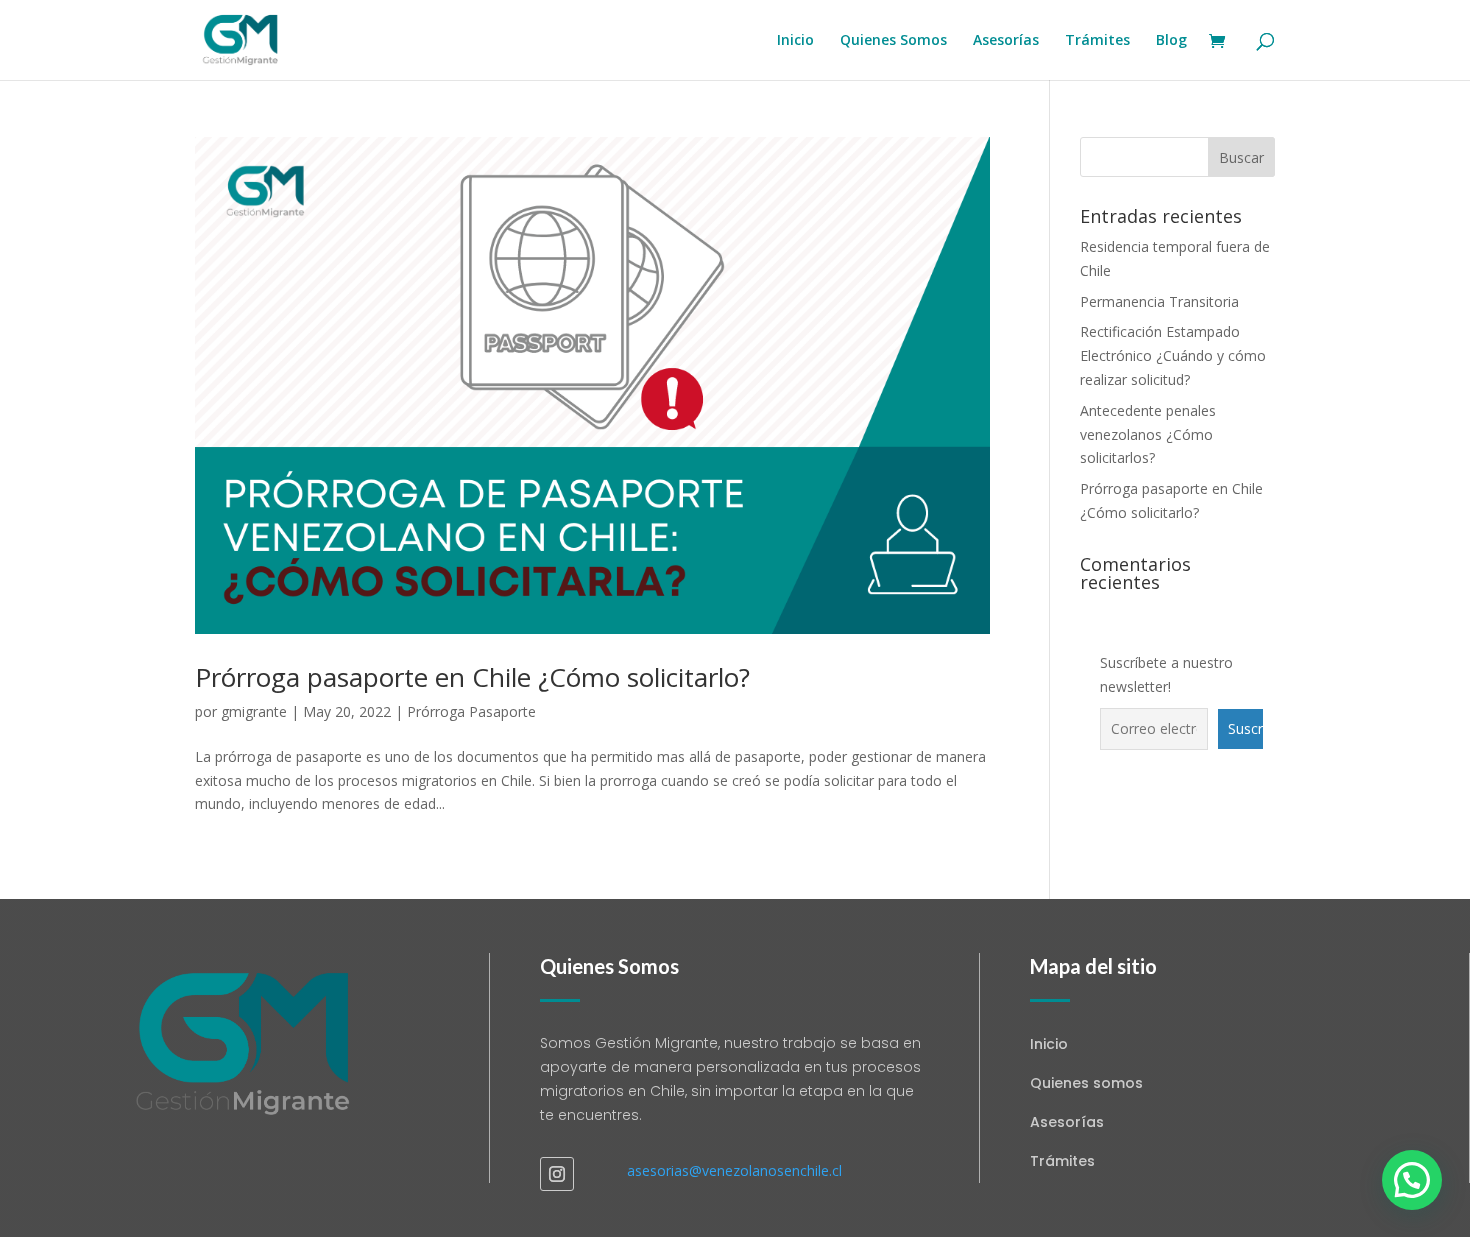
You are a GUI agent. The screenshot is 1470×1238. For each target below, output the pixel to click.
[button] (1412, 1180)
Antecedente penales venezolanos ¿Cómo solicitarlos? (1148, 434)
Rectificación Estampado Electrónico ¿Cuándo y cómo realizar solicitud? (1173, 355)
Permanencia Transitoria (1159, 301)
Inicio (795, 41)
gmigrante (254, 711)
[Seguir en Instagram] (557, 1174)
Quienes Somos (893, 41)
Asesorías (1006, 41)
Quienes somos (1086, 1083)
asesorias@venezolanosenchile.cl (734, 1170)
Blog (1171, 41)
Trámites (1097, 41)
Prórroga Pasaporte (471, 711)
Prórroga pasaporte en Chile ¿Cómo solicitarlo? (472, 677)
